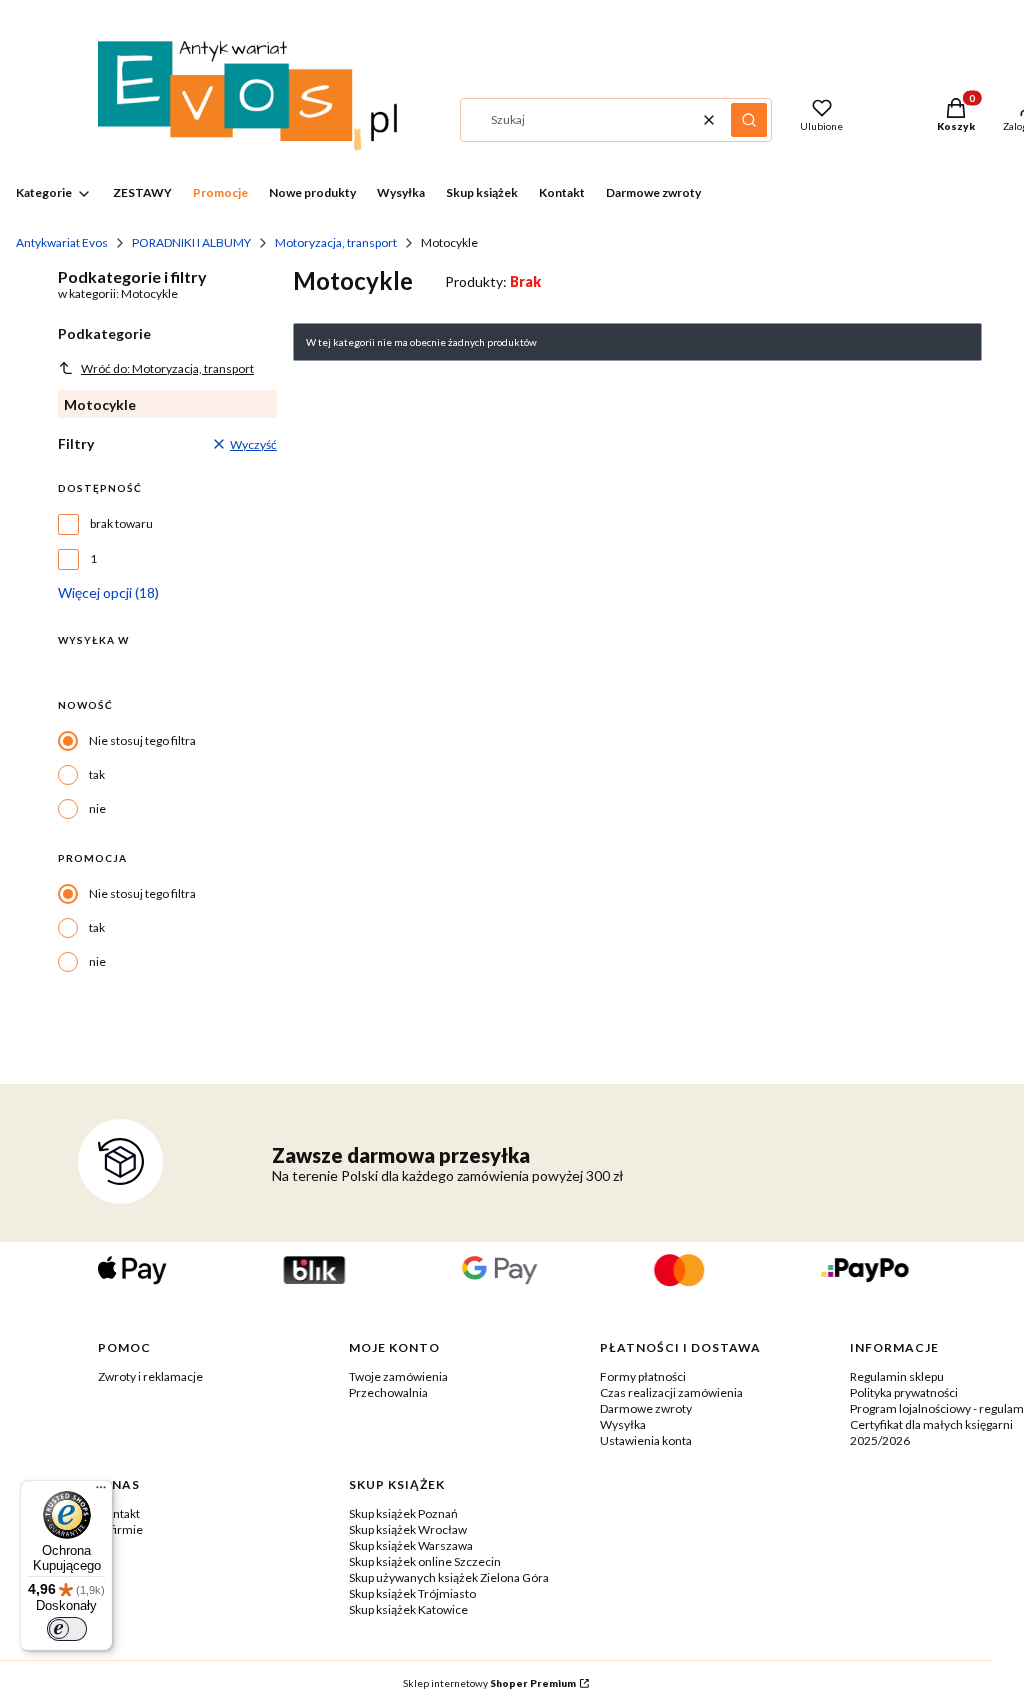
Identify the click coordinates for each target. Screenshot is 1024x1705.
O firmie (120, 1529)
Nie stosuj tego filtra (142, 740)
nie (97, 808)
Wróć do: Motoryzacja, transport (167, 368)
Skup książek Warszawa (411, 1545)
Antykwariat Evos (62, 242)
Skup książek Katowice (408, 1609)
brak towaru (121, 523)
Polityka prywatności (904, 1392)
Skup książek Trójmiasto (412, 1593)
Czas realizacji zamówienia (671, 1392)
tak (97, 774)
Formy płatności (643, 1376)
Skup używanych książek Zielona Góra (449, 1577)
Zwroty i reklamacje (150, 1376)
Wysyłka (623, 1424)
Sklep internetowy (489, 1683)
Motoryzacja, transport (336, 242)
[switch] (67, 1629)
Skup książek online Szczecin (425, 1561)
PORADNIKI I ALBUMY (191, 242)
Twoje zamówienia (398, 1376)
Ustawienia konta (646, 1440)
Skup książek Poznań (403, 1513)
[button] (749, 120)
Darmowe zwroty (646, 1408)
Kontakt (119, 1513)
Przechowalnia (388, 1392)
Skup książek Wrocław (408, 1529)
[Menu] (101, 1492)
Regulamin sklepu (897, 1376)
